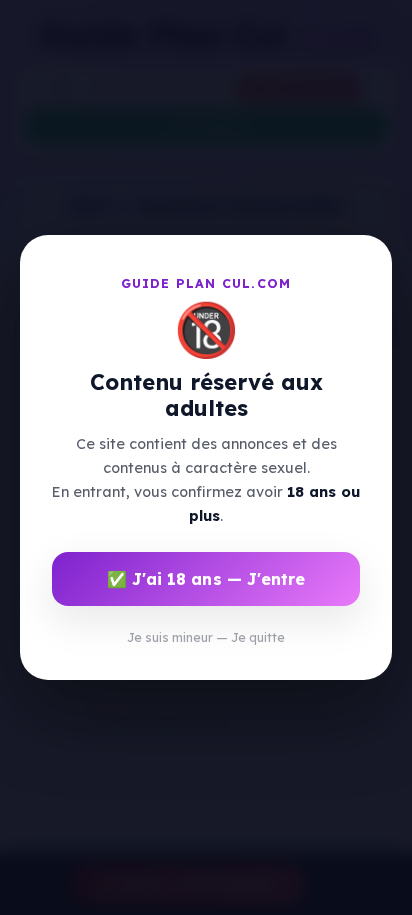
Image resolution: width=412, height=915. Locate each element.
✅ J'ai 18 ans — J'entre (206, 579)
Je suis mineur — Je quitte (206, 637)
